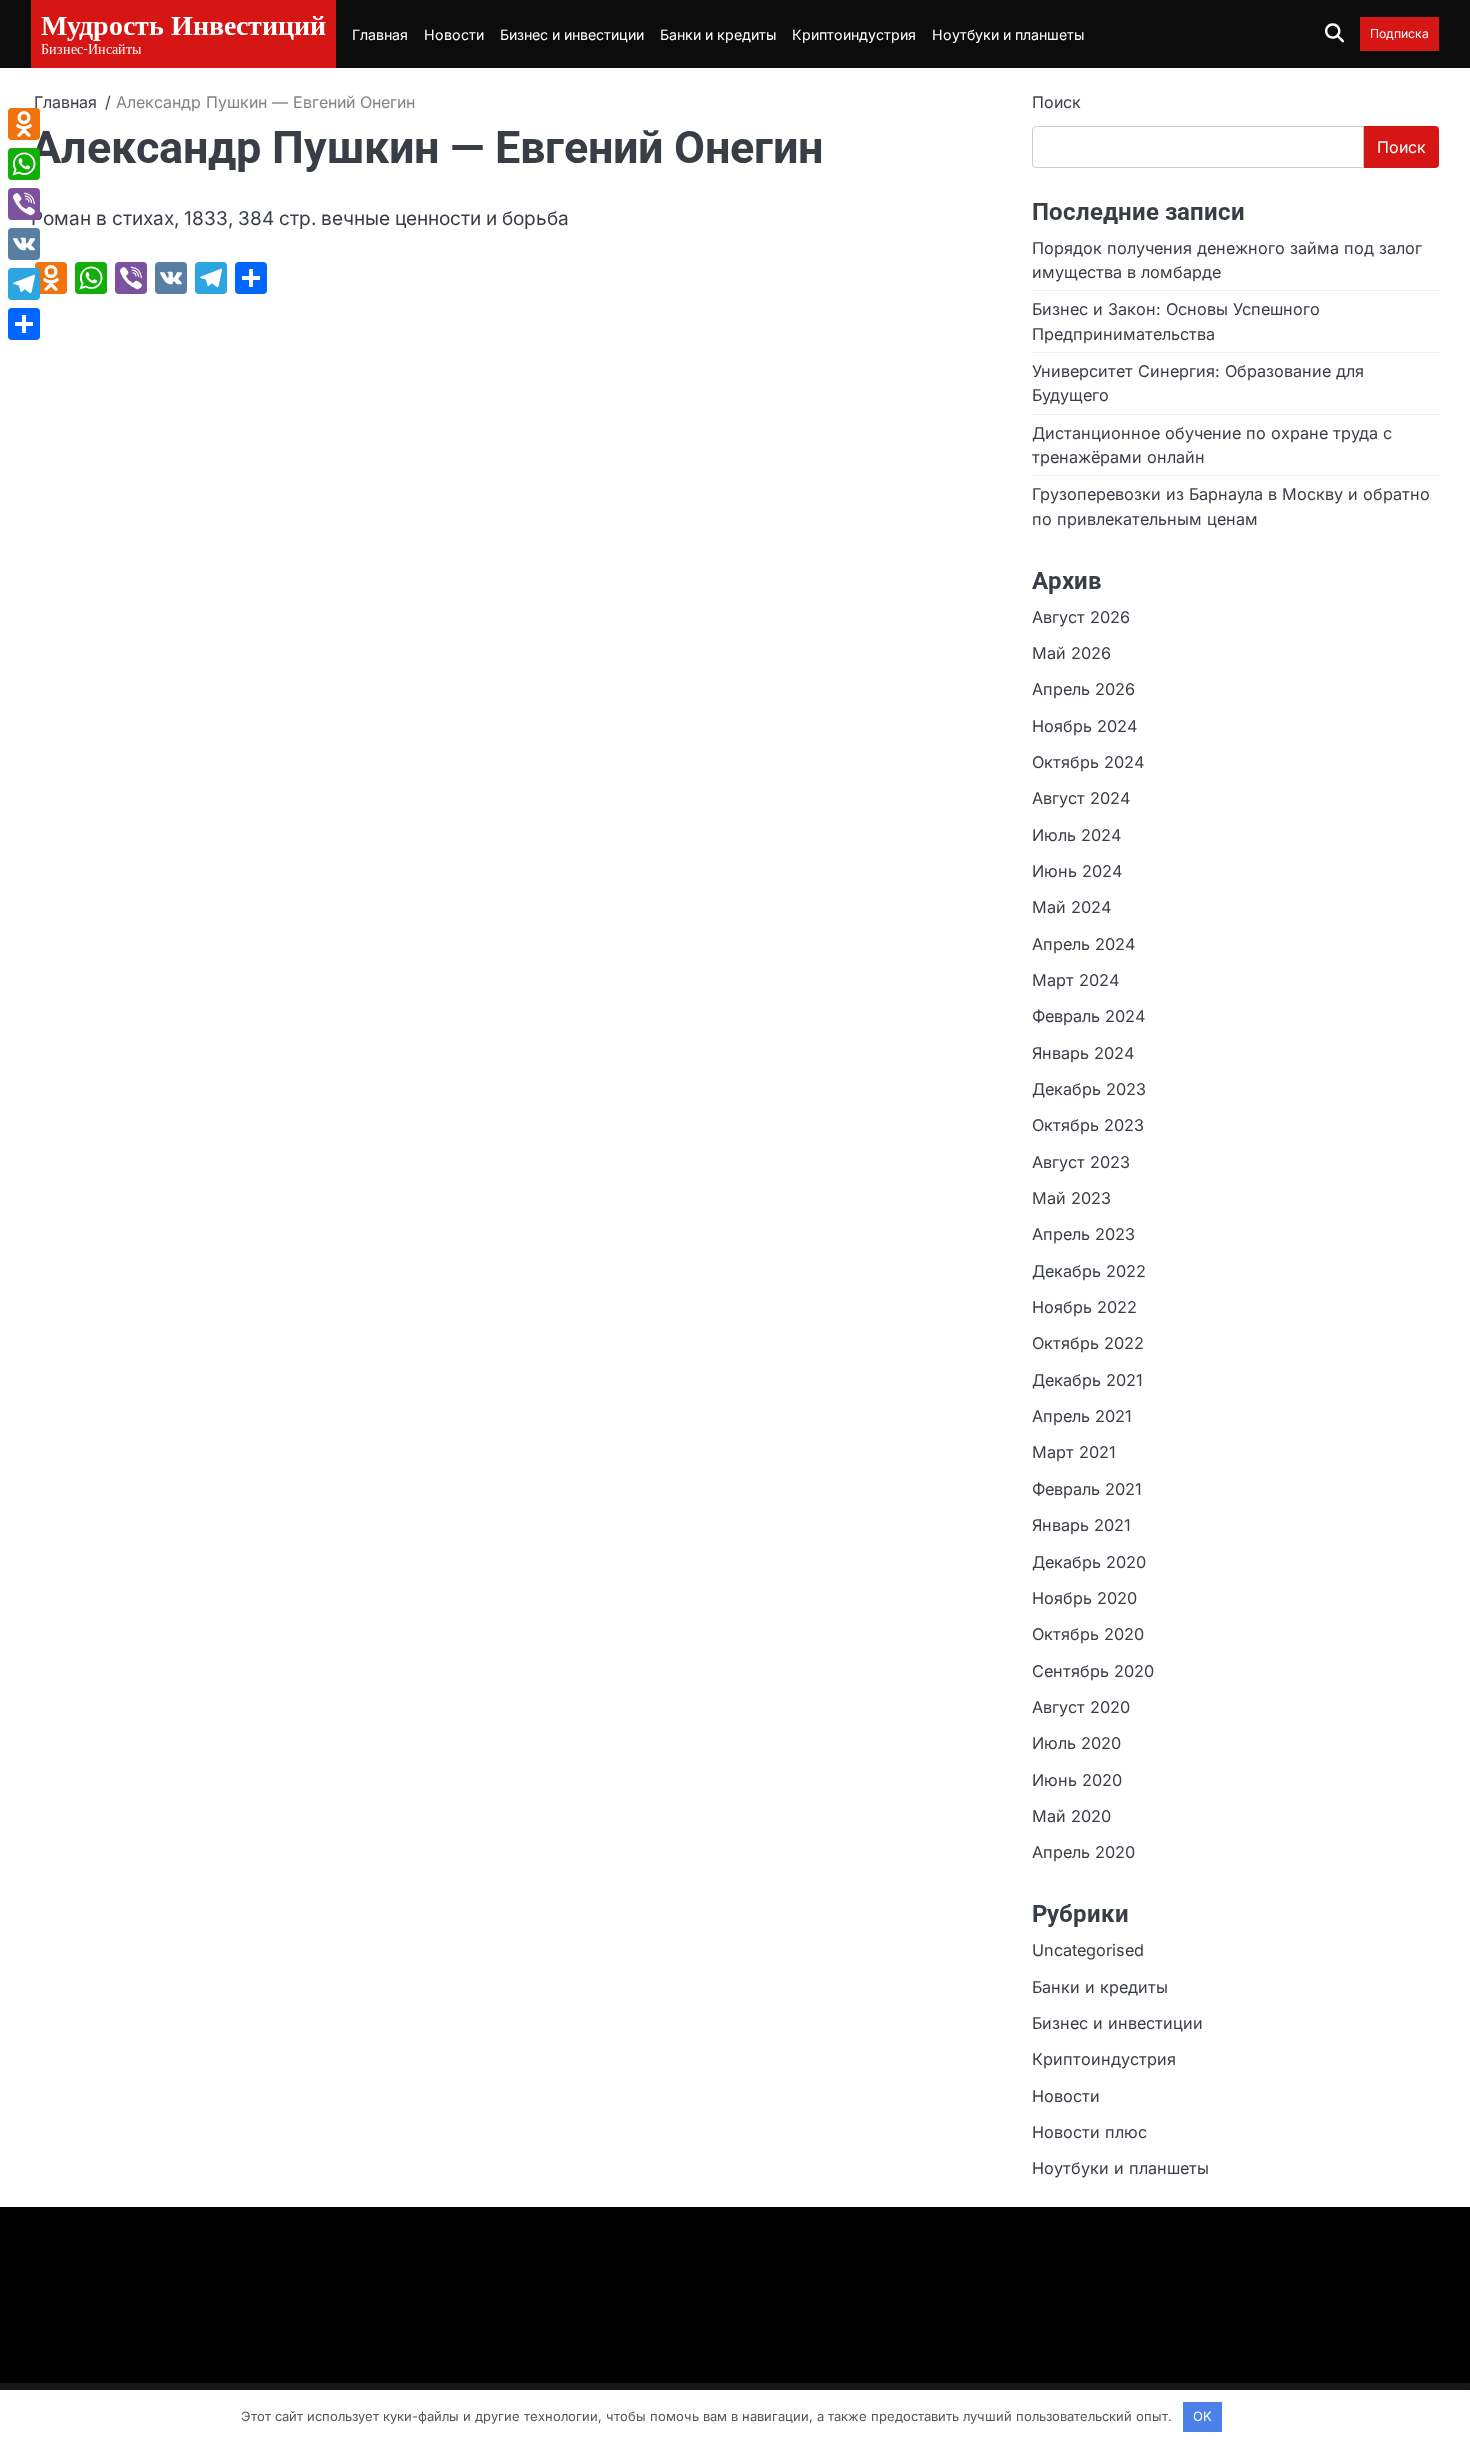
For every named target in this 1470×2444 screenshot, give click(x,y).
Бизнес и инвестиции (572, 34)
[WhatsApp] (24, 164)
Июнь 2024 (1077, 871)
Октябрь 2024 (1088, 762)
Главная (380, 34)
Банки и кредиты (718, 34)
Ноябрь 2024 (1084, 726)
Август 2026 (1081, 617)
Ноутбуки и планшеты (1008, 34)
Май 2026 (1071, 653)
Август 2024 (1081, 798)
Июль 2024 (1076, 835)
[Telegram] (24, 284)
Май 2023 (1071, 1198)
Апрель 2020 (1083, 1852)
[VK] (24, 244)
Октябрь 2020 (1088, 1634)
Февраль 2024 (1088, 1016)
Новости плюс (1089, 2132)
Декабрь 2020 (1089, 1562)
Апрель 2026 (1083, 689)
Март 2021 (1074, 1452)
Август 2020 (1081, 1707)
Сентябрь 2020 (1093, 1671)
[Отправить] (24, 324)
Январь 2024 (1083, 1053)
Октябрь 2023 (1088, 1125)
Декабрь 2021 (1087, 1380)
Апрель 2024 (1083, 944)
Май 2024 (1071, 907)
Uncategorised (1088, 1950)
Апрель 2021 (1082, 1416)
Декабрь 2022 (1089, 1271)
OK (1202, 2416)
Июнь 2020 (1077, 1780)
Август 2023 (1081, 1162)
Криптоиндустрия (854, 34)
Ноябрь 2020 (1084, 1598)
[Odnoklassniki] (24, 124)
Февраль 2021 (1087, 1489)
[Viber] (24, 204)
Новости (454, 34)
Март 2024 (1075, 980)
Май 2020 (1071, 1816)
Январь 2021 (1081, 1525)
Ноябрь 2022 (1084, 1307)
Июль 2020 (1076, 1743)
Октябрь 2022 (1088, 1343)
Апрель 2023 (1083, 1234)
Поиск (1056, 102)
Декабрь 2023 (1089, 1089)
